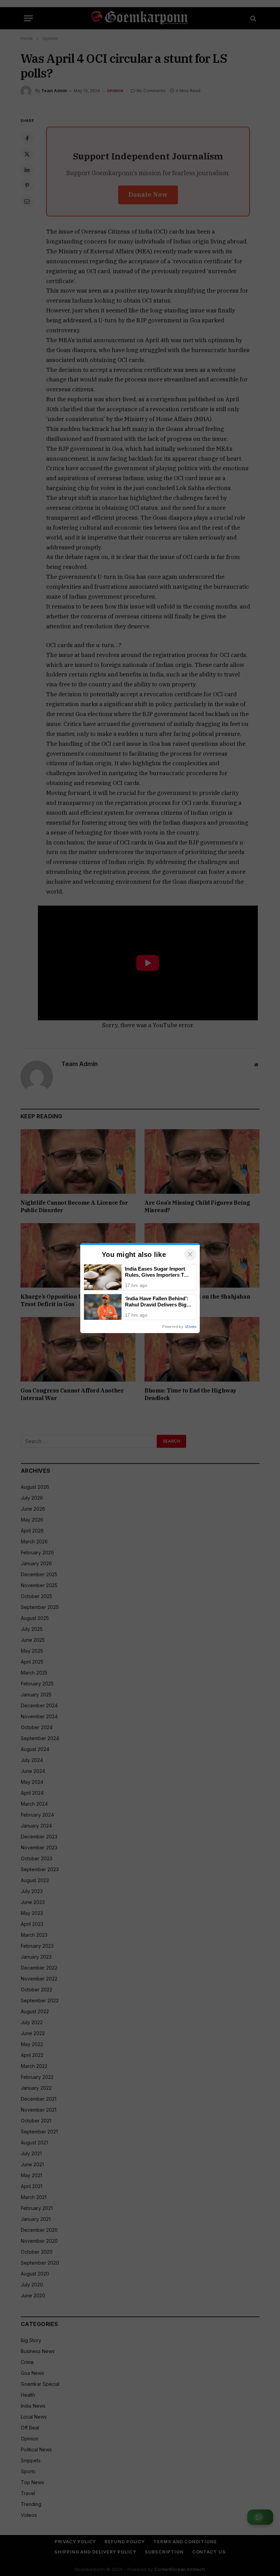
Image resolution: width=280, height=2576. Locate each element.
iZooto (191, 1327)
